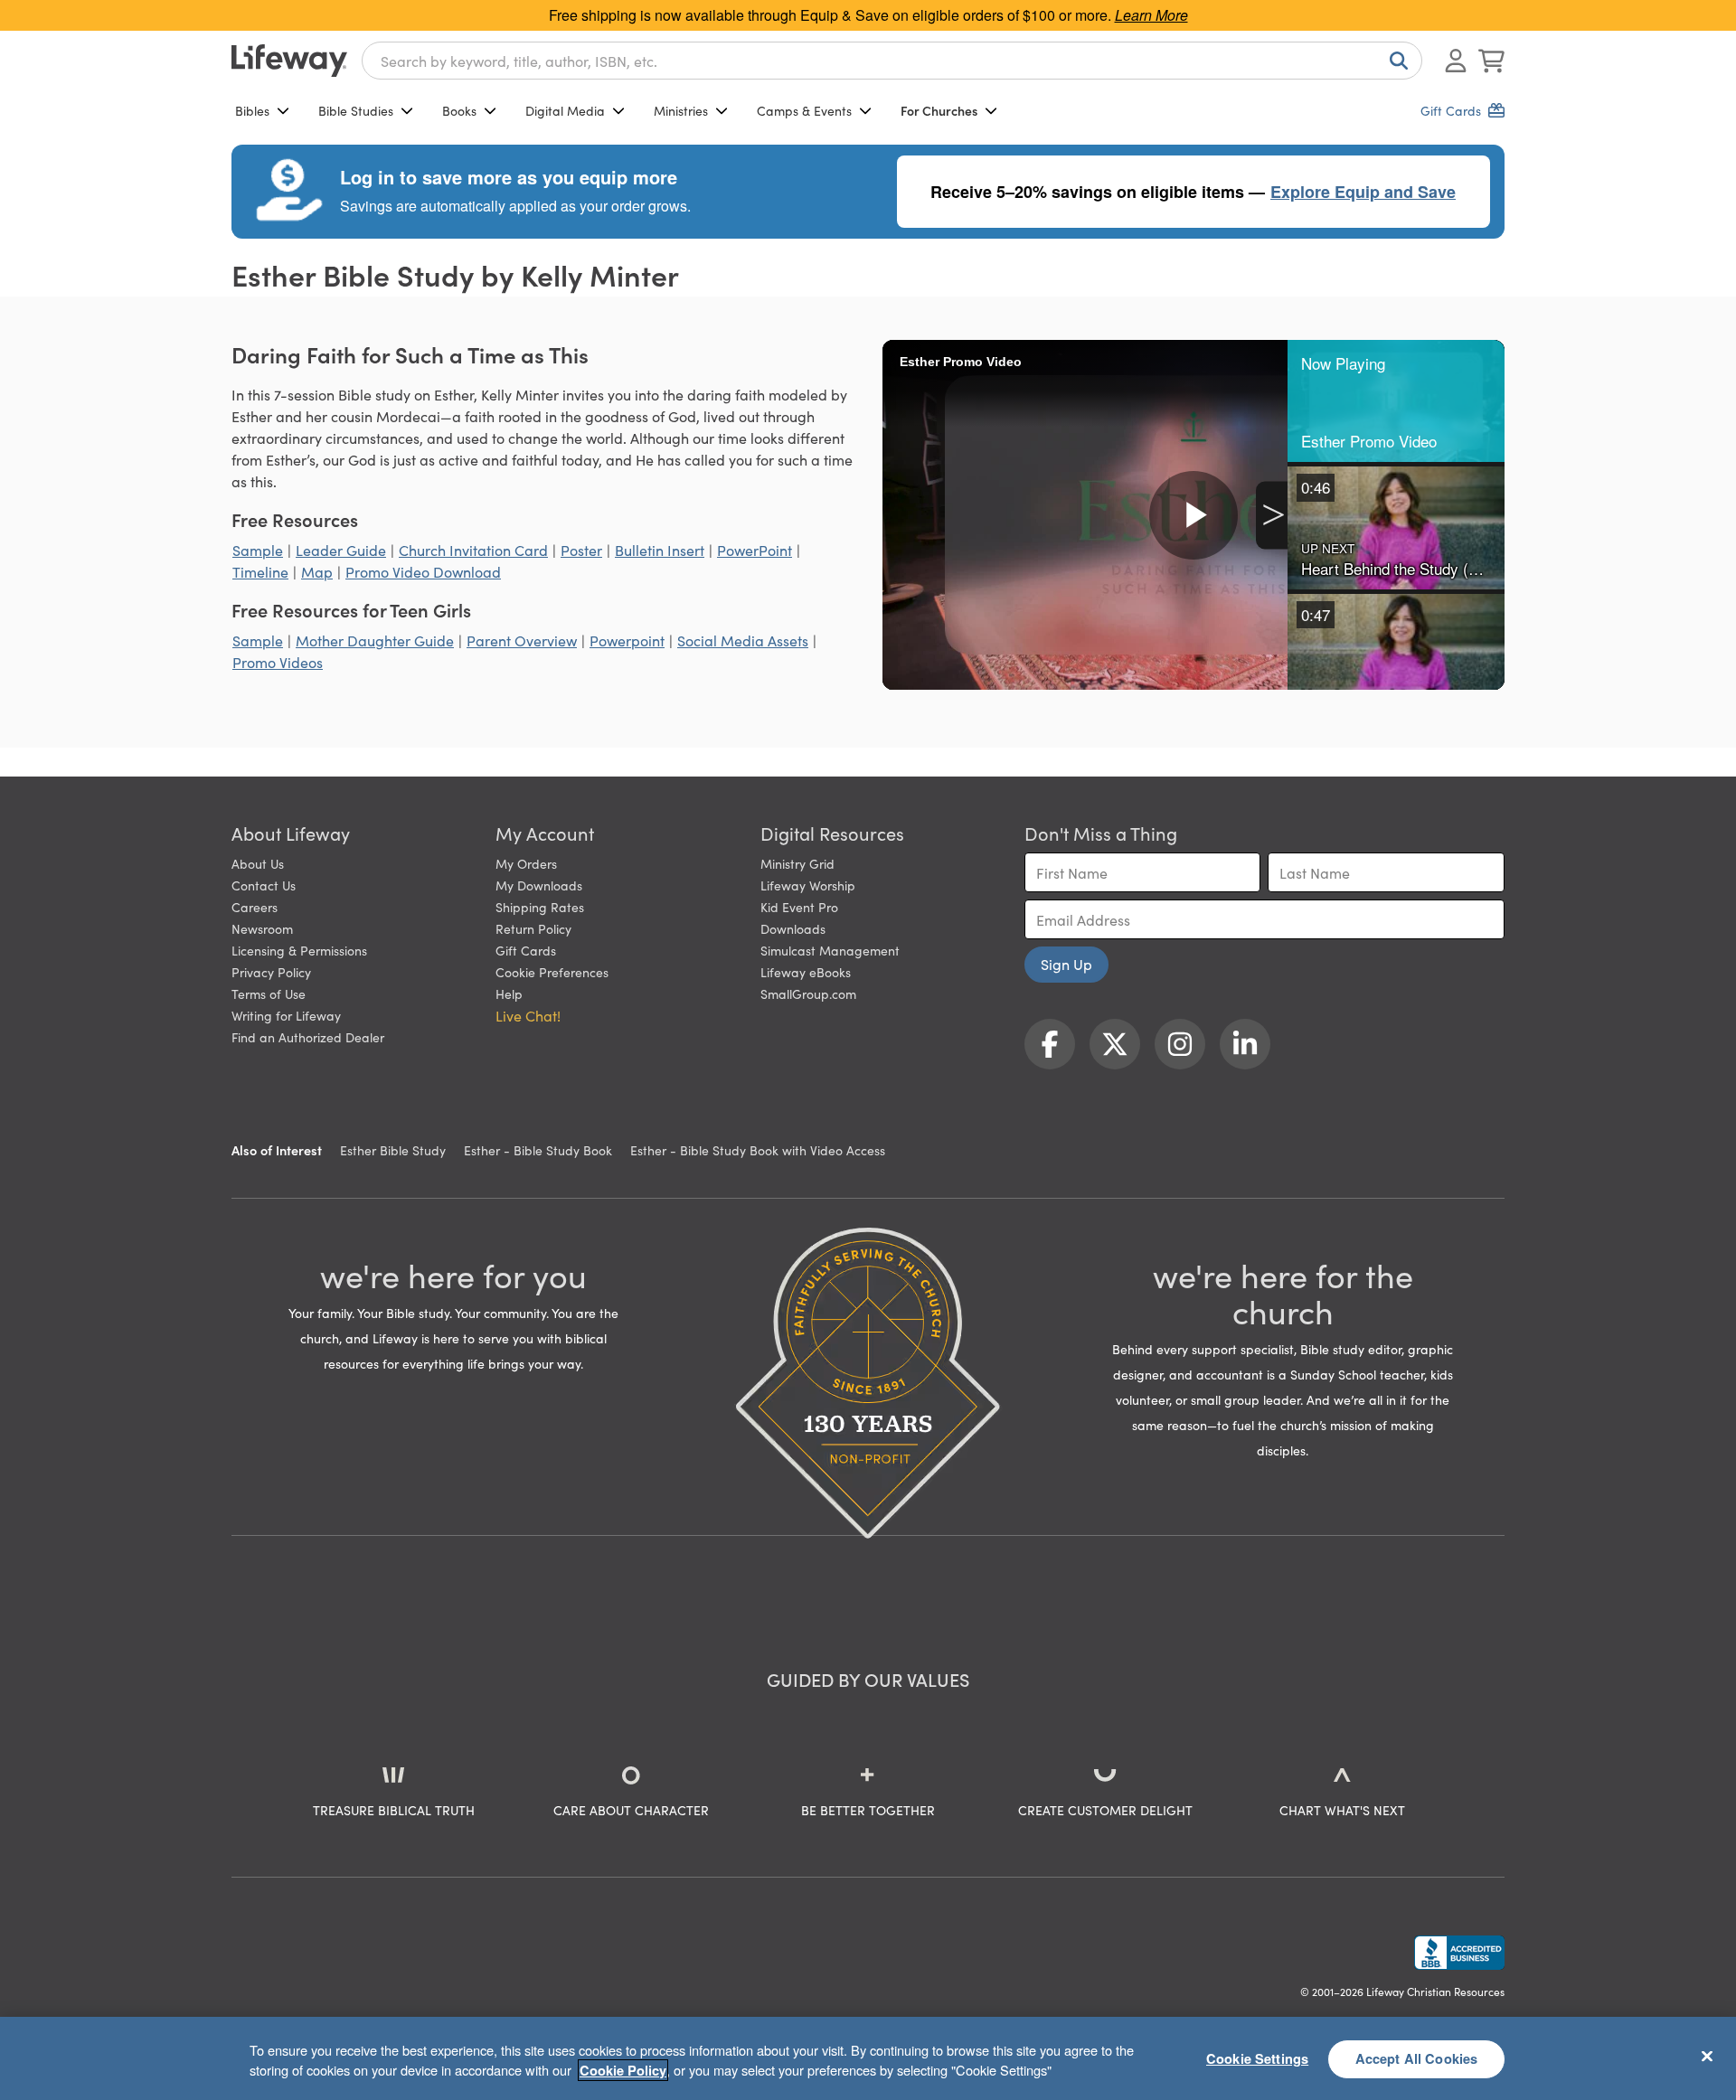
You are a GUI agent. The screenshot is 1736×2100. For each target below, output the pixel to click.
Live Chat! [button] (528, 1015)
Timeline (260, 571)
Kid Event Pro (799, 907)
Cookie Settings (1257, 2058)
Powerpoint (627, 640)
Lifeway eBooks (806, 972)
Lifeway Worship (808, 885)
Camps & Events (804, 110)
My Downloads (539, 885)
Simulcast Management (830, 950)
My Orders (526, 863)
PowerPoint (755, 550)
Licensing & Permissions (299, 950)
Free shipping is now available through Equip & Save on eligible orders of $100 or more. (868, 15)
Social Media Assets (743, 640)
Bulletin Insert (660, 550)
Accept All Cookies (1417, 2058)
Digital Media (565, 110)
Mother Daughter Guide (375, 640)
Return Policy (533, 928)
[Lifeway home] (289, 61)
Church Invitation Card (473, 550)
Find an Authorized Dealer (308, 1037)
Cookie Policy (623, 2070)
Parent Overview (522, 640)
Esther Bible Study (393, 1150)
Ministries (681, 110)
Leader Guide (341, 550)
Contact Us (264, 885)
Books (459, 110)
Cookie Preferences (552, 972)
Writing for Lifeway (286, 1015)
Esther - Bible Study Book (538, 1150)
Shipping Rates (540, 907)
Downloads (793, 928)
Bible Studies (356, 110)
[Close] (1707, 2056)
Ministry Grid (797, 863)
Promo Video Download (423, 571)
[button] (1396, 401)
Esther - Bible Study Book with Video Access (758, 1150)
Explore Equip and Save (1363, 192)
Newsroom (262, 928)
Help (509, 993)
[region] (868, 2058)
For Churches (939, 110)
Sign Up (1066, 964)
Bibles (252, 110)
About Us (258, 863)
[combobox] (892, 61)
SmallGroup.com (808, 993)
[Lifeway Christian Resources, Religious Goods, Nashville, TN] (1459, 1953)
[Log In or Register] (1456, 61)
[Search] (1395, 61)
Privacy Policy (271, 972)
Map (317, 571)
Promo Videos (278, 662)
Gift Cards (526, 950)
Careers (255, 907)
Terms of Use (269, 993)
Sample (258, 550)
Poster (581, 550)
